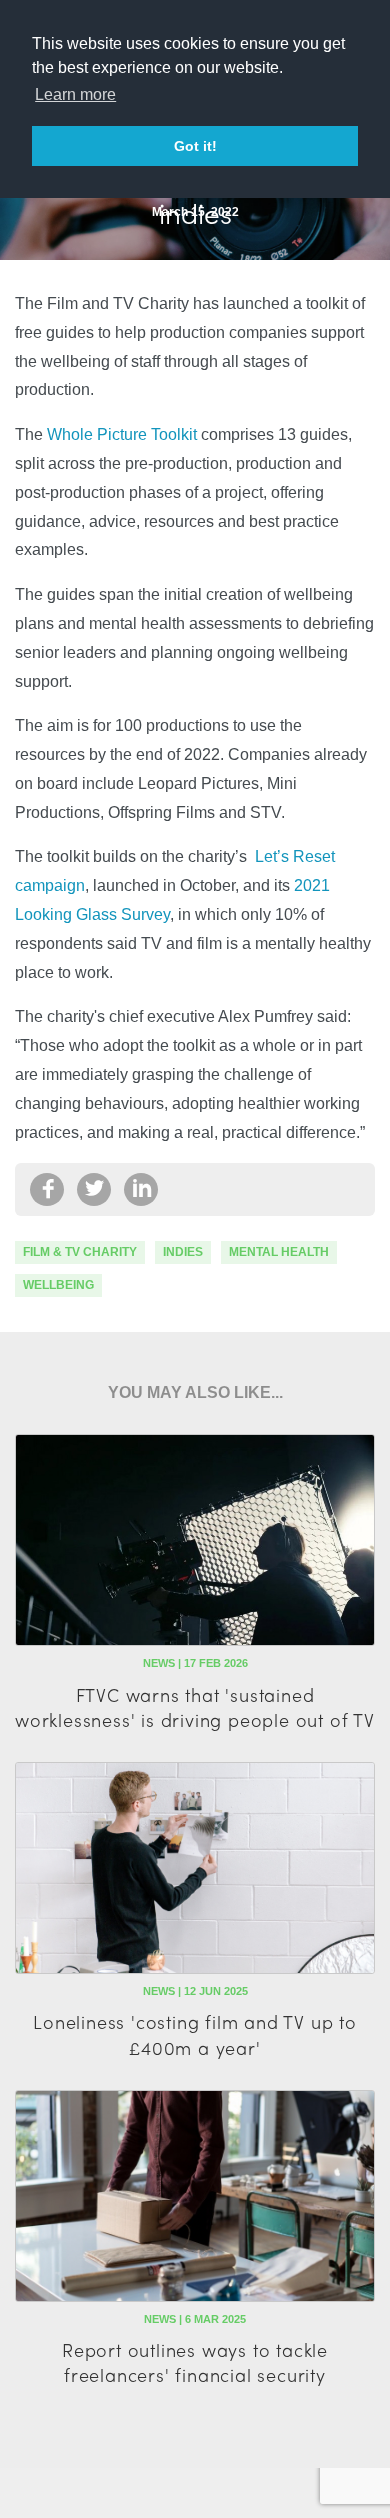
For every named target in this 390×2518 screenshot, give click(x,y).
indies (183, 1252)
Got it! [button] (195, 146)
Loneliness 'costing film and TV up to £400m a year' (195, 2034)
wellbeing (58, 1285)
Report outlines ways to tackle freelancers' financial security (195, 2362)
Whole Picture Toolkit (122, 434)
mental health (279, 1252)
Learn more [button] (75, 94)
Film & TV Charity (80, 1252)
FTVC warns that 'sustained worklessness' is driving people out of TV (195, 1707)
